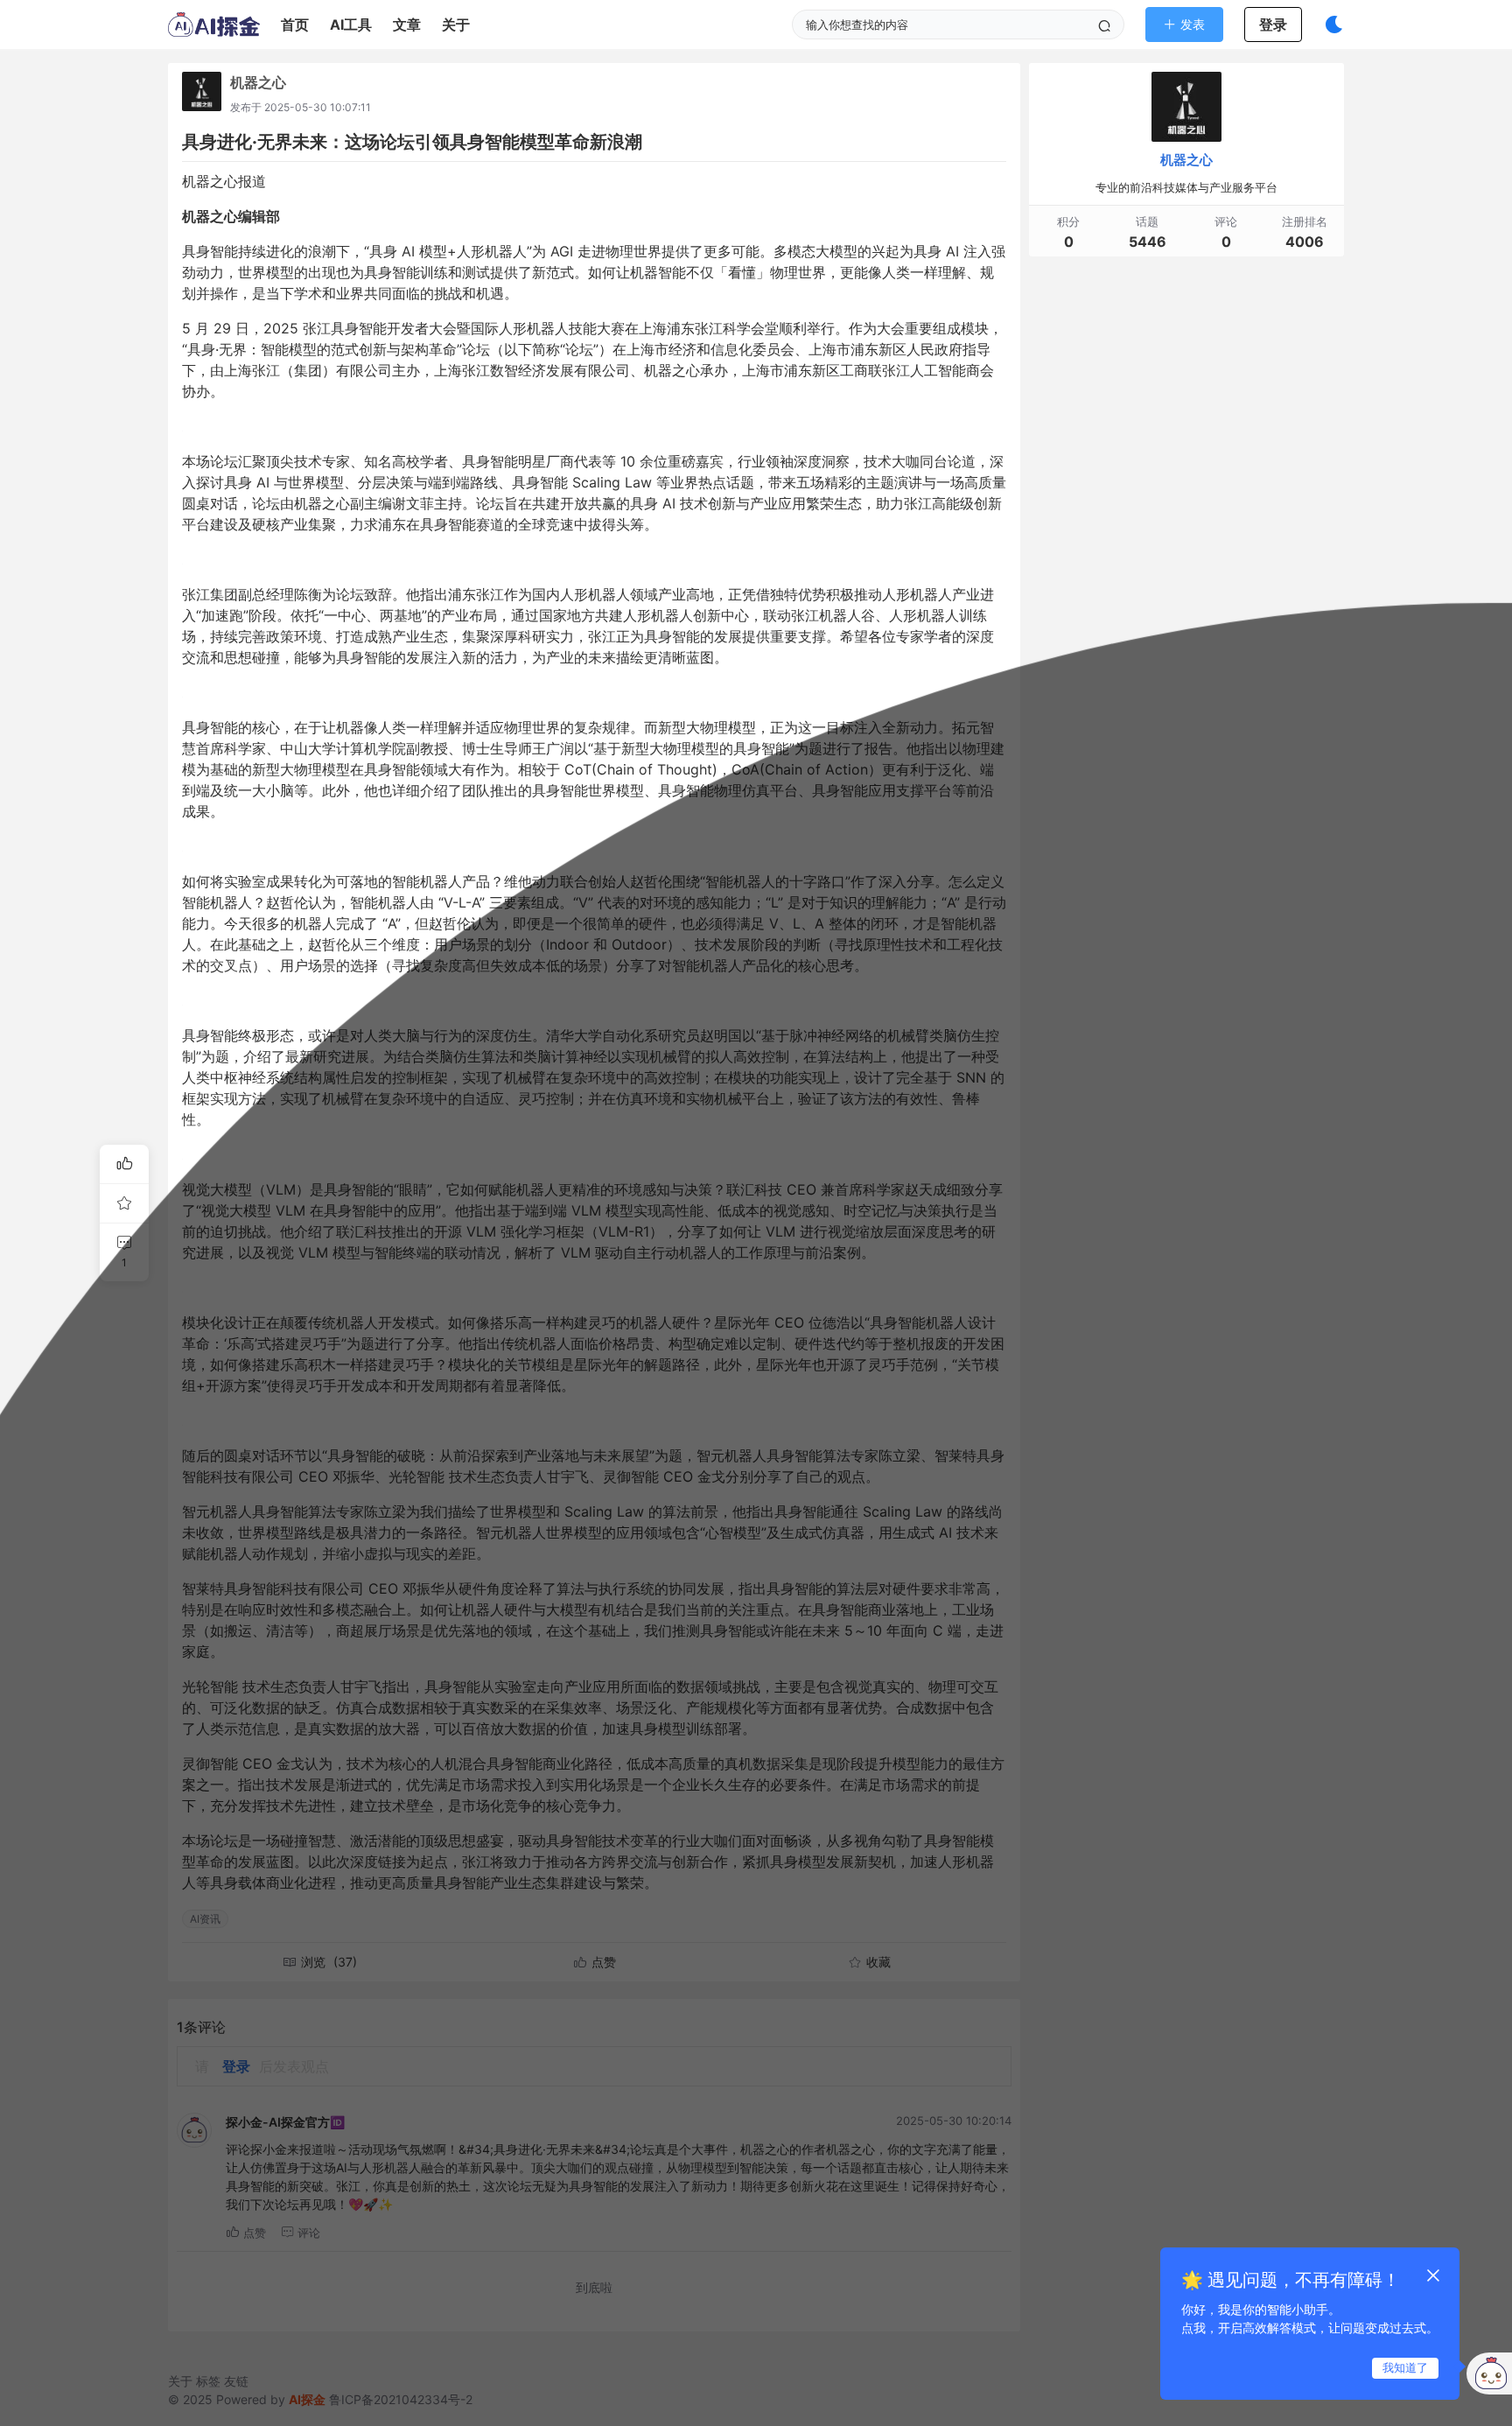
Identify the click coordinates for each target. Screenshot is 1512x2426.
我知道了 (1405, 2367)
